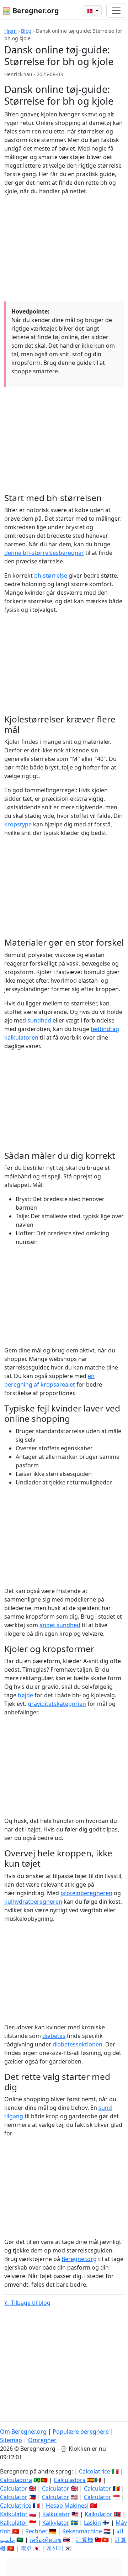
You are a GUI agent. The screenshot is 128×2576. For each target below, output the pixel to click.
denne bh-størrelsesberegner (44, 553)
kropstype (18, 824)
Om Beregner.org (23, 2432)
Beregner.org (79, 2259)
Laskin (92, 2523)
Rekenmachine (82, 2531)
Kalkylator (56, 2523)
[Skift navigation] (116, 11)
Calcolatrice (95, 2471)
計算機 (85, 2540)
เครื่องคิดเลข (46, 2540)
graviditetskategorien (57, 1704)
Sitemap (11, 2440)
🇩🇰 (90, 11)
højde (25, 1695)
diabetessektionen (78, 2044)
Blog (26, 31)
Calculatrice (16, 2506)
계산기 (55, 2548)
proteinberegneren (86, 1893)
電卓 (26, 2548)
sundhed (39, 1020)
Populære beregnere (81, 2432)
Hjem (10, 31)
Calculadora (16, 2480)
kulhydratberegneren (33, 1902)
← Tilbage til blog (27, 2303)
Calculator (14, 2488)
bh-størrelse (51, 575)
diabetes (54, 2036)
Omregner (42, 2440)
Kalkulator (14, 2514)
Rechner (36, 2531)
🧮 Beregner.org (30, 10)
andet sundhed (60, 1625)
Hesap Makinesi (67, 2506)
